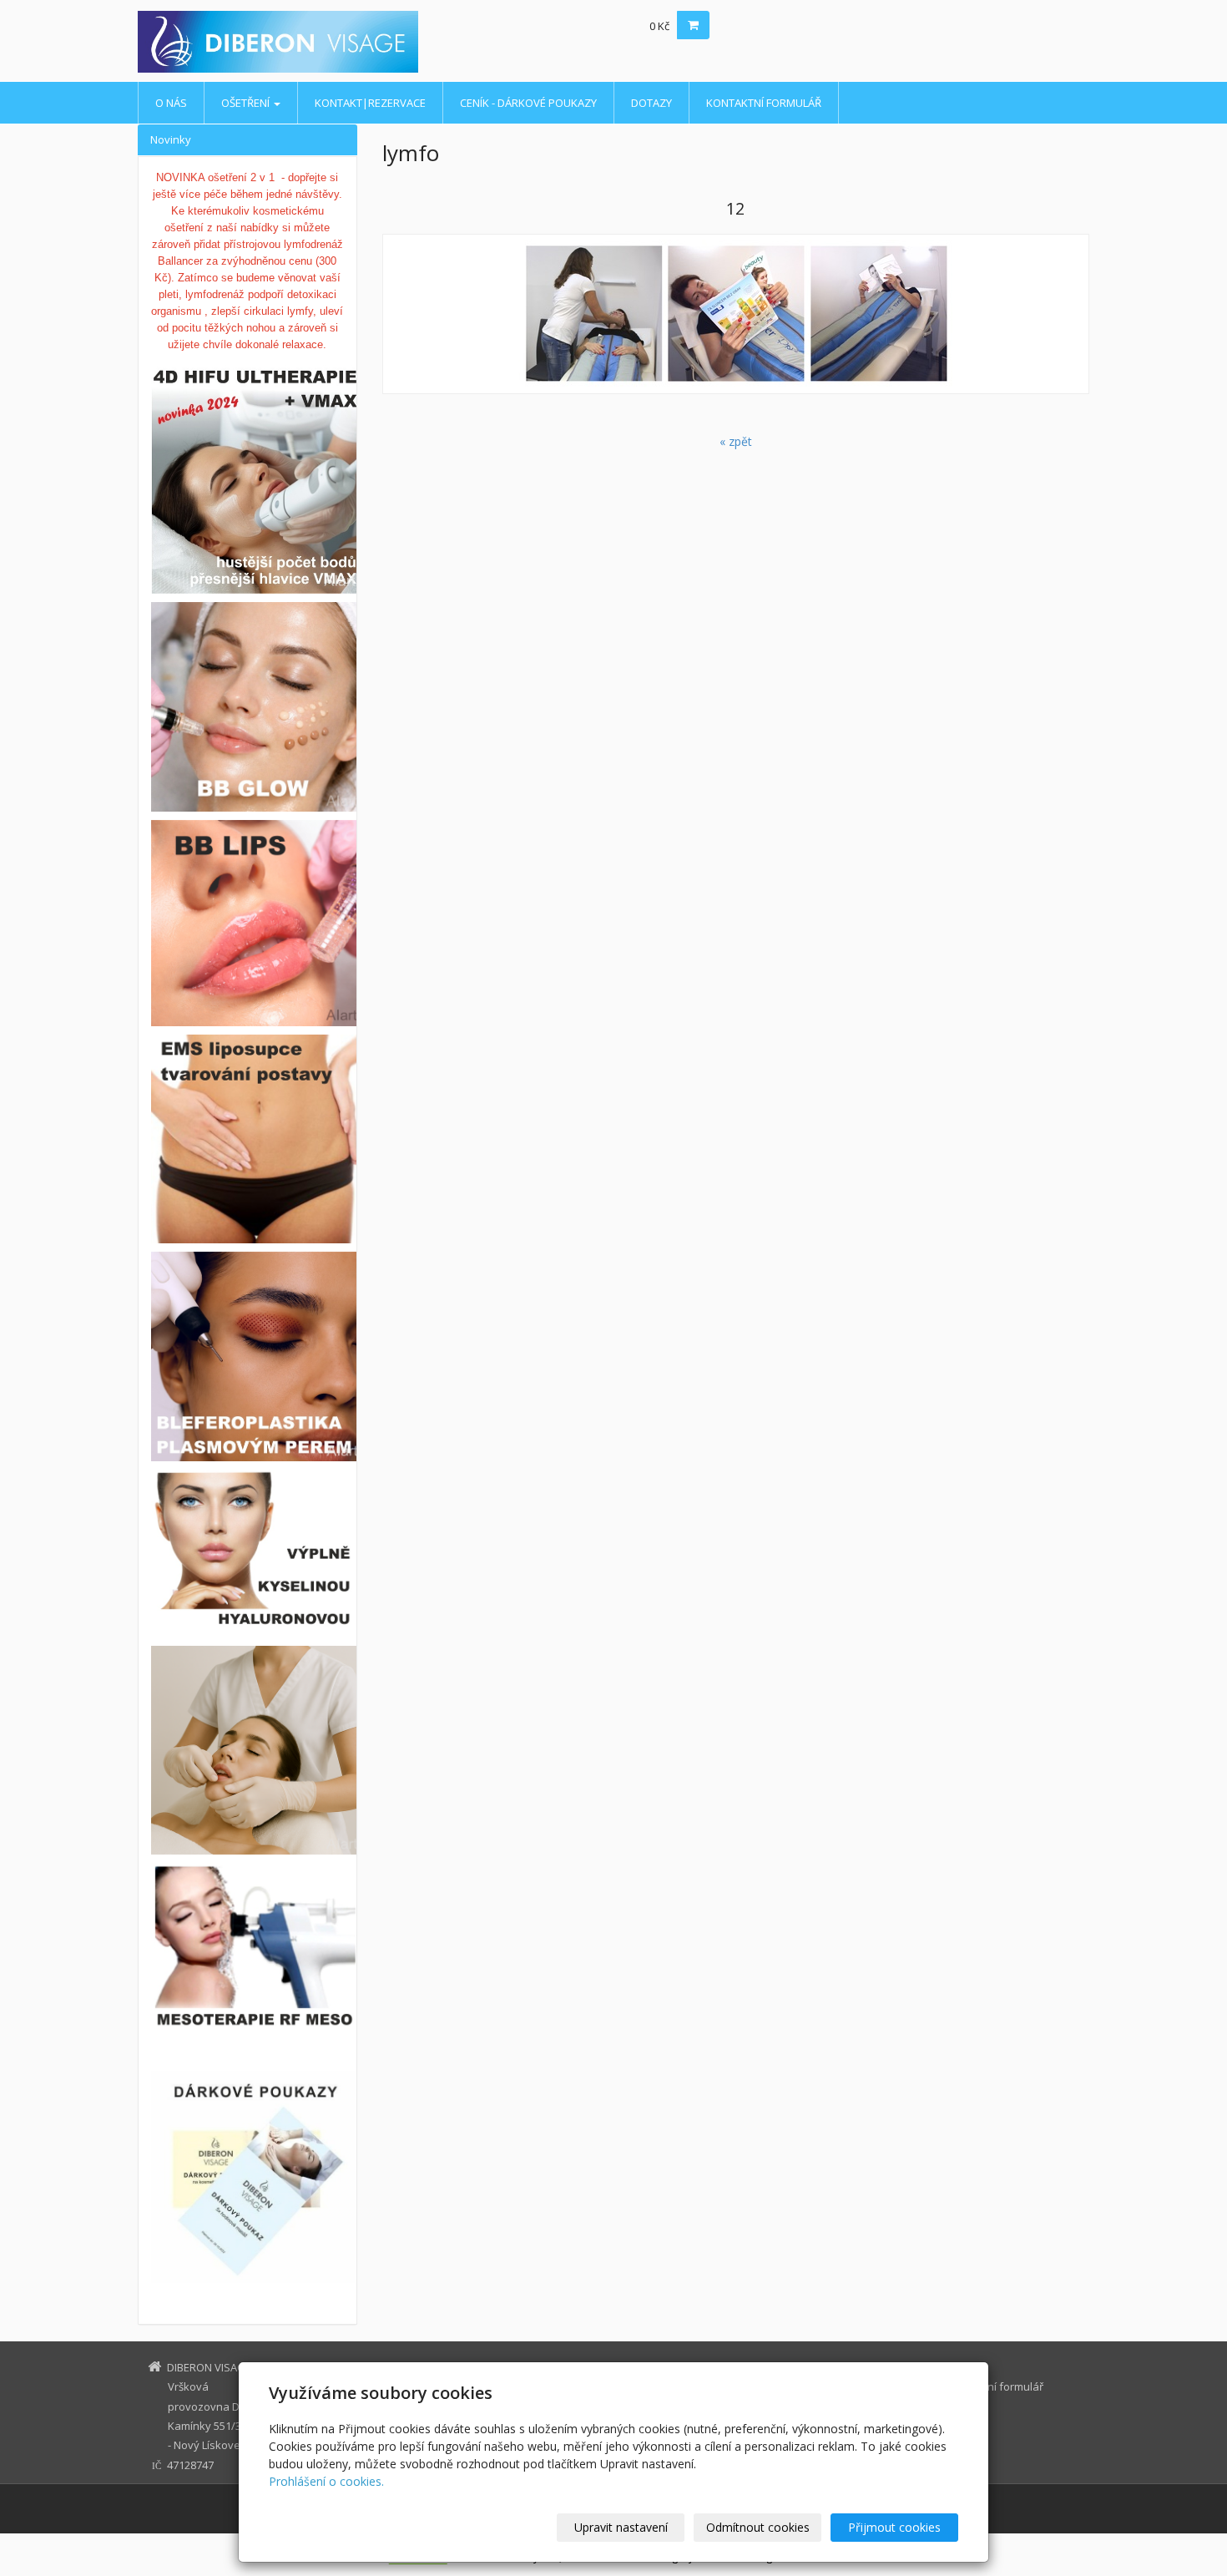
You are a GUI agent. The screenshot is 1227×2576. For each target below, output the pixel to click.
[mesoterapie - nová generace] (247, 1947)
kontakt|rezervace (370, 103)
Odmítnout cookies (758, 2527)
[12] (736, 314)
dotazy (651, 103)
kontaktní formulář (764, 103)
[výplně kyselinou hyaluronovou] (255, 1613)
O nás (171, 103)
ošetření (247, 103)
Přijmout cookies (894, 2527)
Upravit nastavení (621, 2527)
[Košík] (693, 25)
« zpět (736, 441)
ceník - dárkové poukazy (528, 103)
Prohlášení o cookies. (326, 2481)
